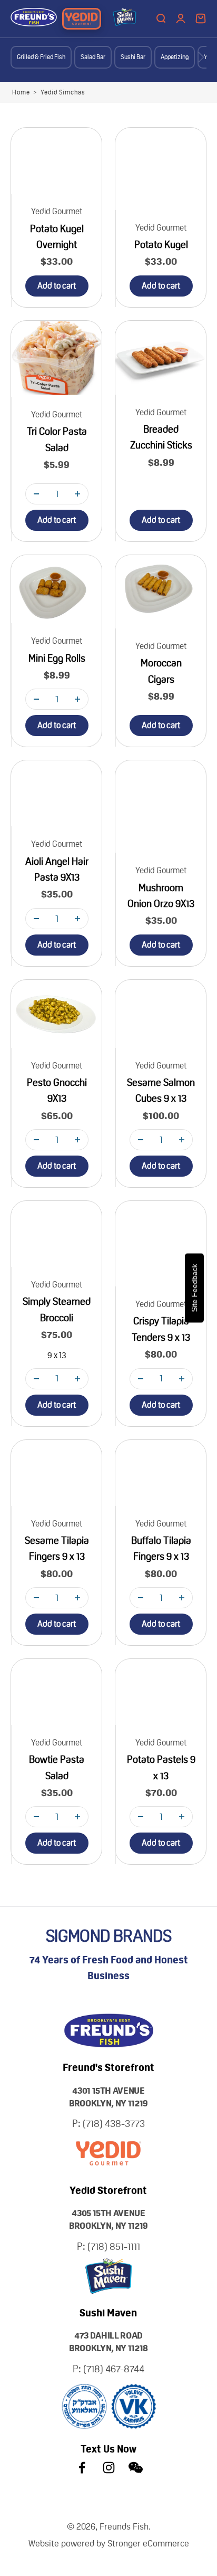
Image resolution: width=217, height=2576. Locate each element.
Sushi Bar (133, 57)
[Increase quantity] (77, 494)
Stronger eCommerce (148, 2543)
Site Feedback (194, 1288)
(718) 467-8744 (114, 2369)
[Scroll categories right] (201, 57)
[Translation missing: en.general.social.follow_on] (82, 2468)
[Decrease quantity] (36, 494)
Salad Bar (93, 57)
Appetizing (175, 57)
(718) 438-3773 (114, 2124)
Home (21, 92)
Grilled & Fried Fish (41, 57)
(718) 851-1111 (114, 2246)
